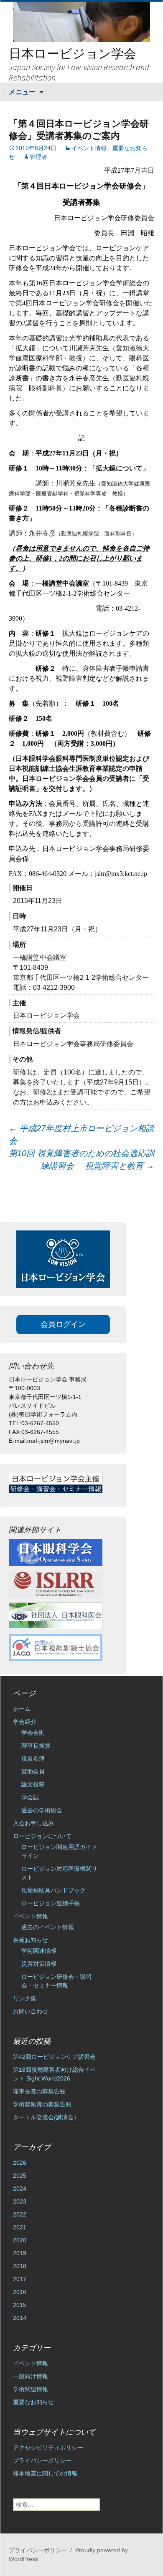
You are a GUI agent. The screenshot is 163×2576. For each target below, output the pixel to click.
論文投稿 (33, 1784)
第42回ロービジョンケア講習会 (54, 2057)
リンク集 (25, 1998)
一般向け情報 (31, 2376)
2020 (20, 2240)
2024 (20, 2189)
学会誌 (30, 1797)
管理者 (38, 157)
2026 (20, 2163)
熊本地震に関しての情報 (45, 2473)
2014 (20, 2318)
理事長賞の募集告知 (39, 2091)
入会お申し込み (33, 1823)
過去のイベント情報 (48, 1927)
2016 (20, 2292)
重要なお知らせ (33, 2402)
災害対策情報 (39, 1964)
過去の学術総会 (42, 1810)
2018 (20, 2266)
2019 (20, 2253)
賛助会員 (33, 1771)
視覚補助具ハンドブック (53, 1890)
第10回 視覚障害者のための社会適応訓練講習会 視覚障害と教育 (81, 1160)
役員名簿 (33, 1758)
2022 (20, 2214)
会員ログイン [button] (63, 1324)
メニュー (22, 92)
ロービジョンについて (42, 1836)
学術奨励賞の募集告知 (42, 2104)
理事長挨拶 (36, 1746)
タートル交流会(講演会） (46, 2117)
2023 (20, 2201)
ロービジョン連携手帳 (51, 1903)
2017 (20, 2279)
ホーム (22, 1709)
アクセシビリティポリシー (48, 2448)
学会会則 (33, 1733)
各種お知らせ (31, 1940)
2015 (20, 2305)
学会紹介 (25, 1722)
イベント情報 (89, 148)
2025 (20, 2176)
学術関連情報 (39, 1951)
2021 (20, 2227)
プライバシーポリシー (42, 2460)
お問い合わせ (31, 2011)
